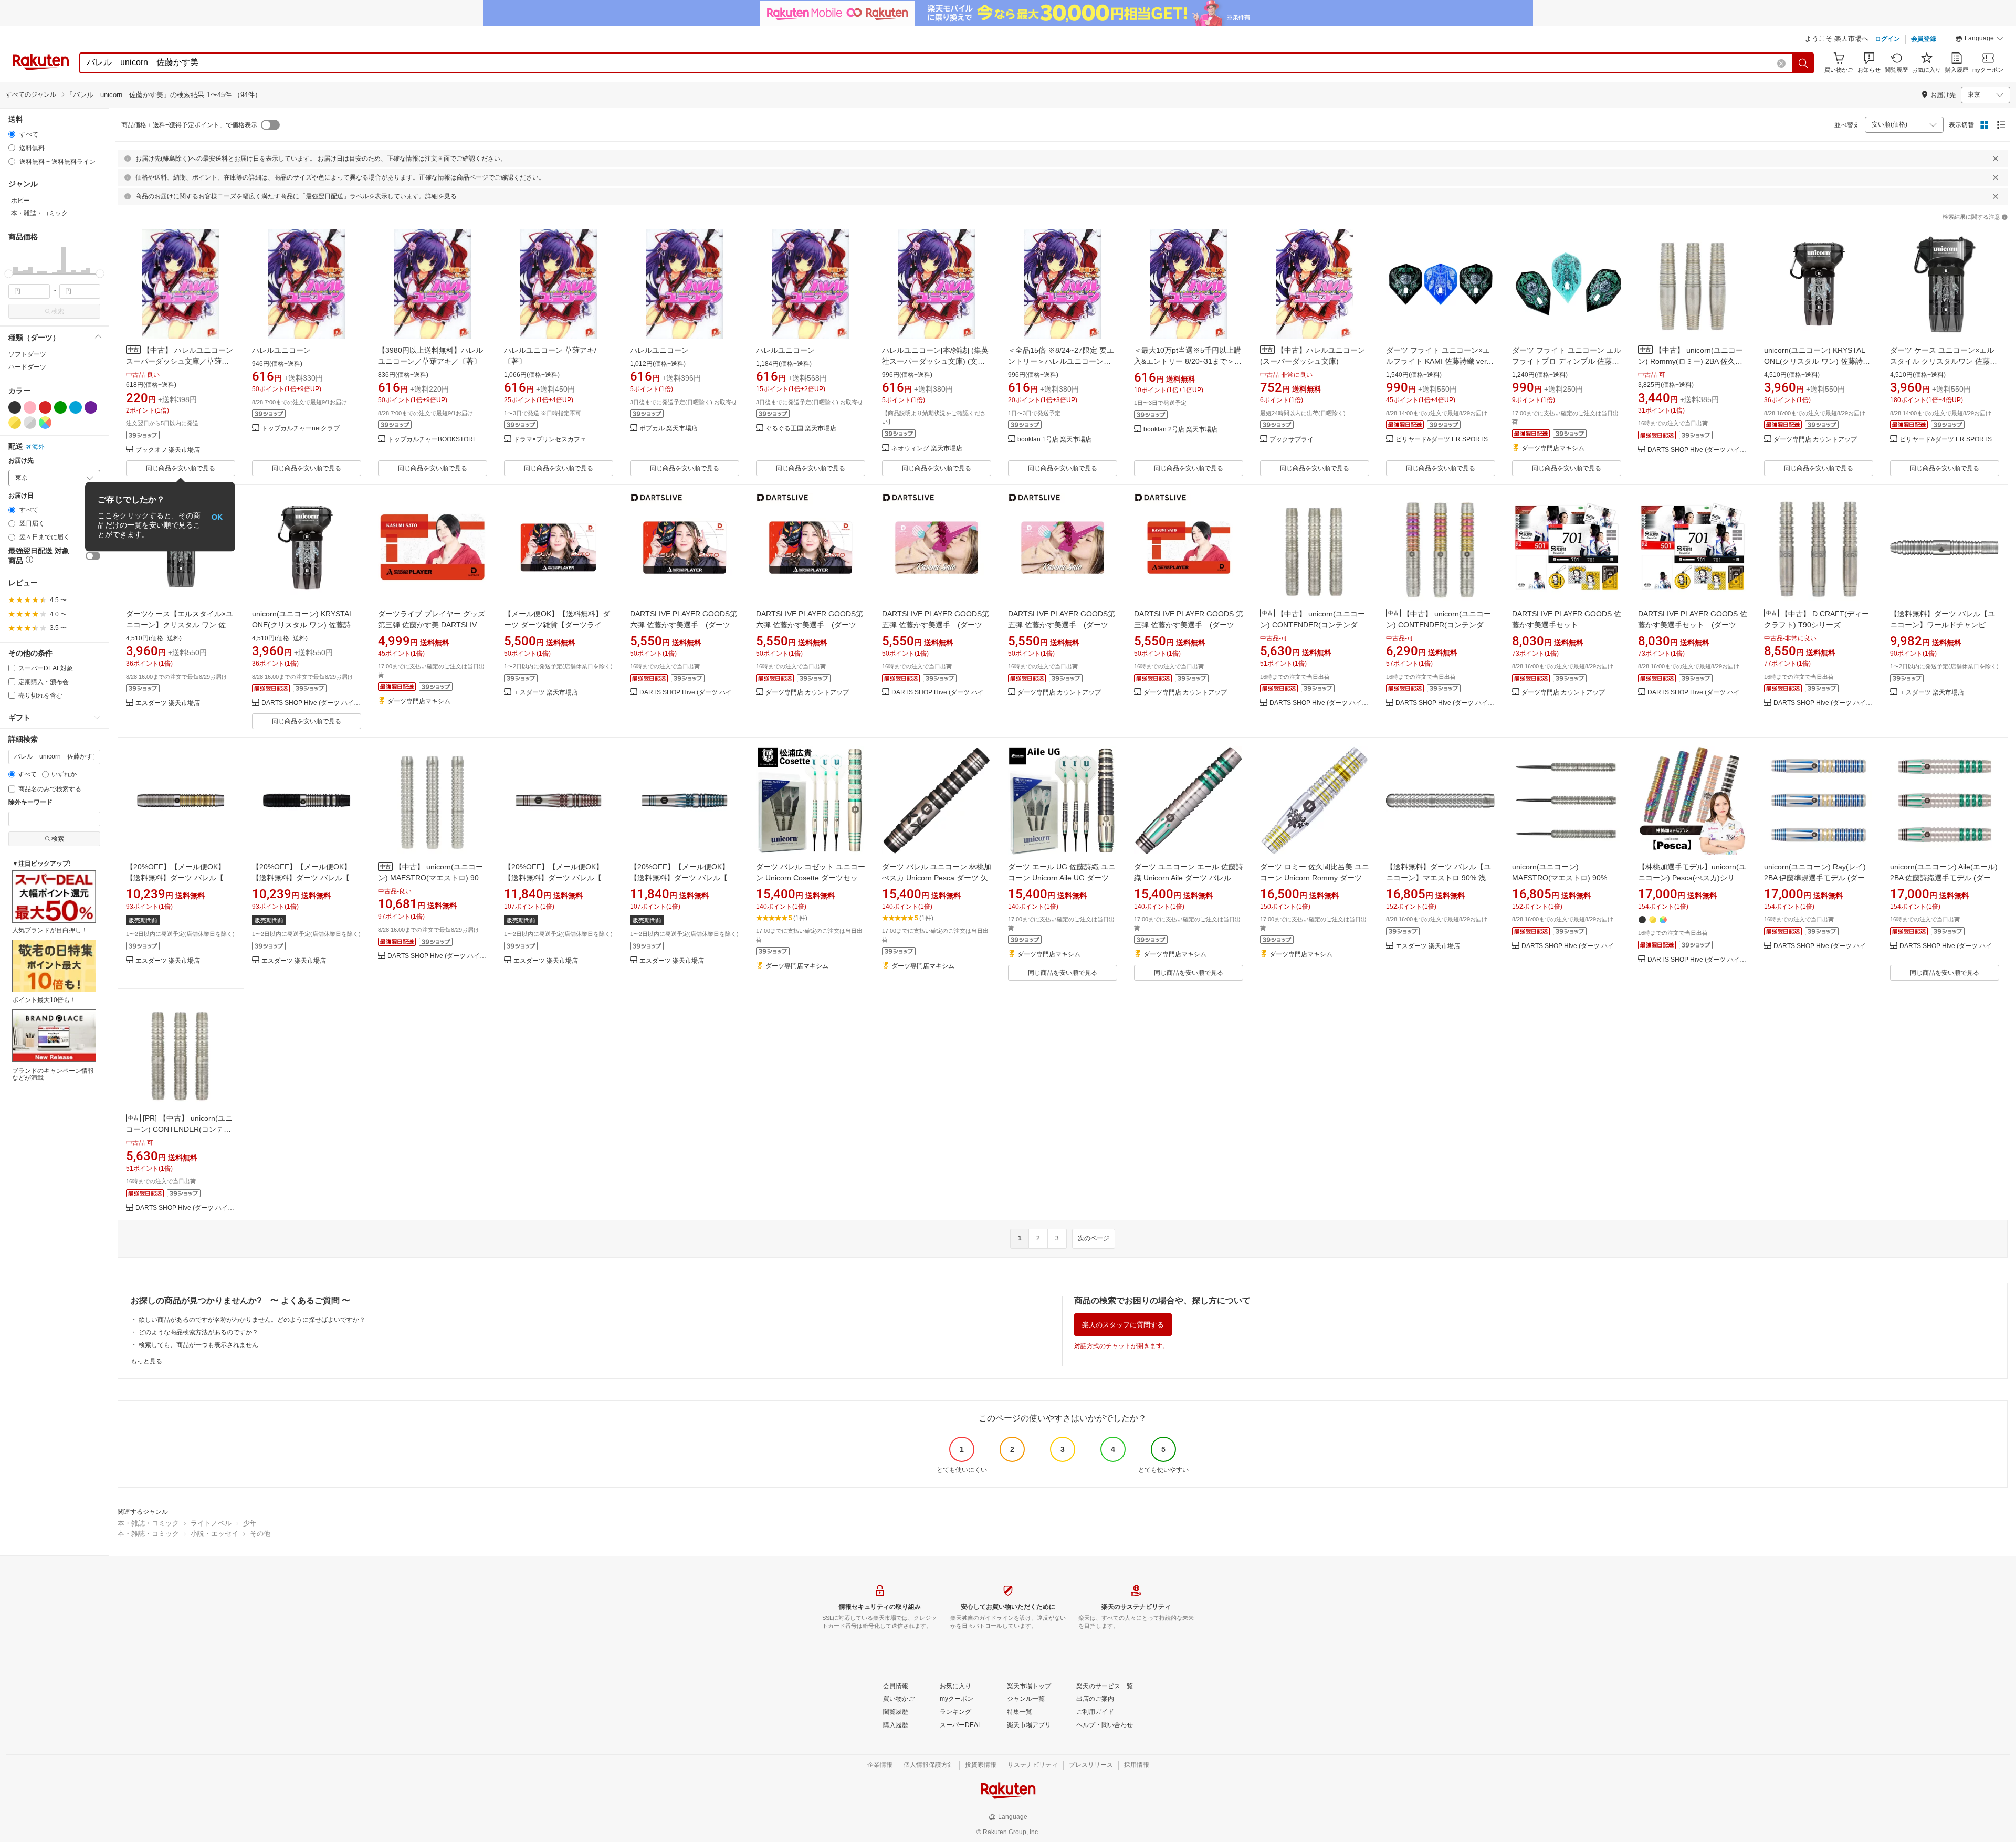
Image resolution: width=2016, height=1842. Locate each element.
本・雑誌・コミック (148, 1523)
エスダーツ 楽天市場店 (168, 703)
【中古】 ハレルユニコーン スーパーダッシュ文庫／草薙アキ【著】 (180, 361)
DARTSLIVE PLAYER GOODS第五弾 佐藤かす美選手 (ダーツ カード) (936, 625)
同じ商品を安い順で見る (181, 468)
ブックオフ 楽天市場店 (168, 450)
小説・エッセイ (214, 1534)
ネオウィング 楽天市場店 (927, 449)
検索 (58, 311)
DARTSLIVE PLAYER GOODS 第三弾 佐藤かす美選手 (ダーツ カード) (1189, 625)
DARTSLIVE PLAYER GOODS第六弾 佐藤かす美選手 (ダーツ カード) (684, 625)
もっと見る (146, 1361)
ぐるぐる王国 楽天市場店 (801, 429)
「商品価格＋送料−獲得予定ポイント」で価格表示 (186, 125)
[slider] (9, 274)
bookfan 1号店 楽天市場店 (1054, 440)
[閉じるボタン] (1996, 159)
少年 (250, 1523)
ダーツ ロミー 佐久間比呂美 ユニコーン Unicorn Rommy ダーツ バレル (1315, 878)
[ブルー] (76, 407)
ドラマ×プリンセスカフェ (550, 440)
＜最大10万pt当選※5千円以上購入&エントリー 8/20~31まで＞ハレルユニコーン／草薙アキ (1188, 361)
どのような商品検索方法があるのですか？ (198, 1332)
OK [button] (217, 517)
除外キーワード (30, 802)
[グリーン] (60, 407)
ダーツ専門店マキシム (1553, 449)
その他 (260, 1534)
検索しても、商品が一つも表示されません (198, 1345)
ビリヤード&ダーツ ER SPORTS (1442, 440)
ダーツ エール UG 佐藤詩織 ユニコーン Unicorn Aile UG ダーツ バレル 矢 (1062, 878)
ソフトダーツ (27, 354)
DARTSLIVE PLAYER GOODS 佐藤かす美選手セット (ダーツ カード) (1693, 625)
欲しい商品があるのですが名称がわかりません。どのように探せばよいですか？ (252, 1320)
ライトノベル (211, 1523)
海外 (38, 447)
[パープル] (91, 407)
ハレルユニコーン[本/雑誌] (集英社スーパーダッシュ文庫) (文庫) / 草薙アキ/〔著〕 (935, 361)
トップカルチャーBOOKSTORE (432, 440)
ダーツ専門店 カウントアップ (1815, 440)
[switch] (93, 556)
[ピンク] (30, 407)
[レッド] (45, 407)
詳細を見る (441, 196)
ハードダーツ (27, 367)
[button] (1979, 40)
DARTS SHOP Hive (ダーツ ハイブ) (1697, 450)
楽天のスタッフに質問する (1123, 1325)
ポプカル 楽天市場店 (669, 429)
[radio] (12, 134)
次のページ (1094, 1238)
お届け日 (21, 496)
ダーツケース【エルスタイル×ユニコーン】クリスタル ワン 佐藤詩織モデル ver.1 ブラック (180, 625)
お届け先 (21, 461)
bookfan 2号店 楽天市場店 (1180, 430)
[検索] (1803, 63)
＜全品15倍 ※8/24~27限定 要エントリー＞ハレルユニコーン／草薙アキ (1061, 361)
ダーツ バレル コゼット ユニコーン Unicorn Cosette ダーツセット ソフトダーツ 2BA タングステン (811, 878)
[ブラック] (15, 407)
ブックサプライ (1291, 440)
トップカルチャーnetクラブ (301, 429)
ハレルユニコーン (281, 350)
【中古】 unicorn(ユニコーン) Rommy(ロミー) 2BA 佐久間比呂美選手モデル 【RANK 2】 (1690, 361)
